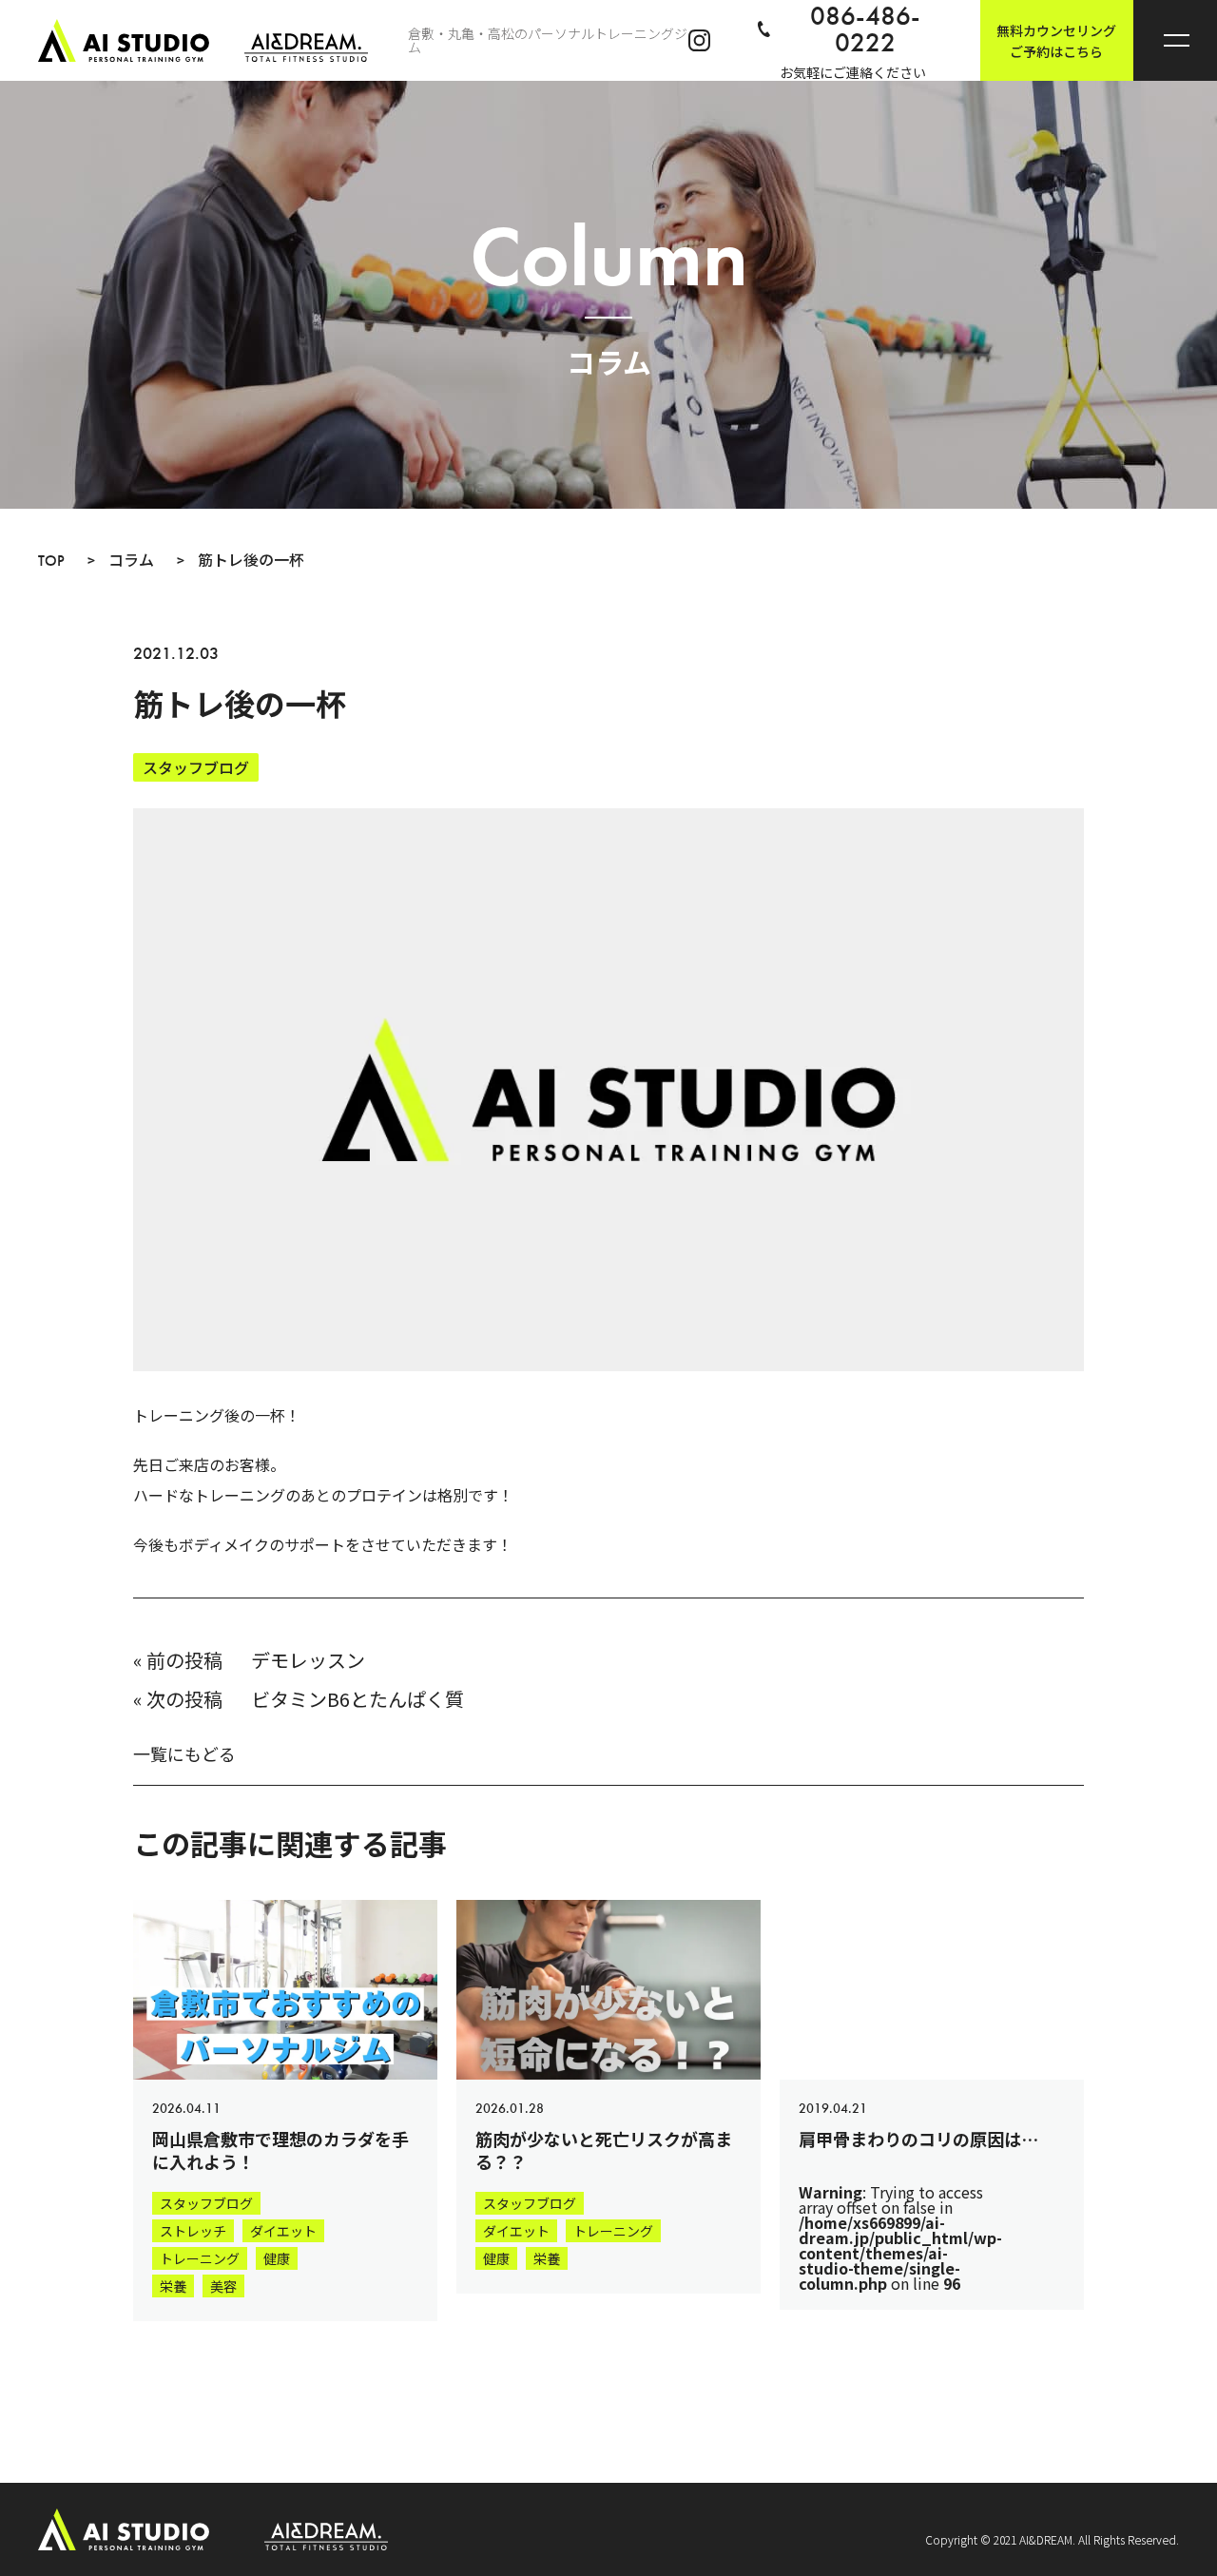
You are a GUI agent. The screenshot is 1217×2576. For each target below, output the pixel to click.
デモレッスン (308, 1660)
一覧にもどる (184, 1753)
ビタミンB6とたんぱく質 (357, 1699)
